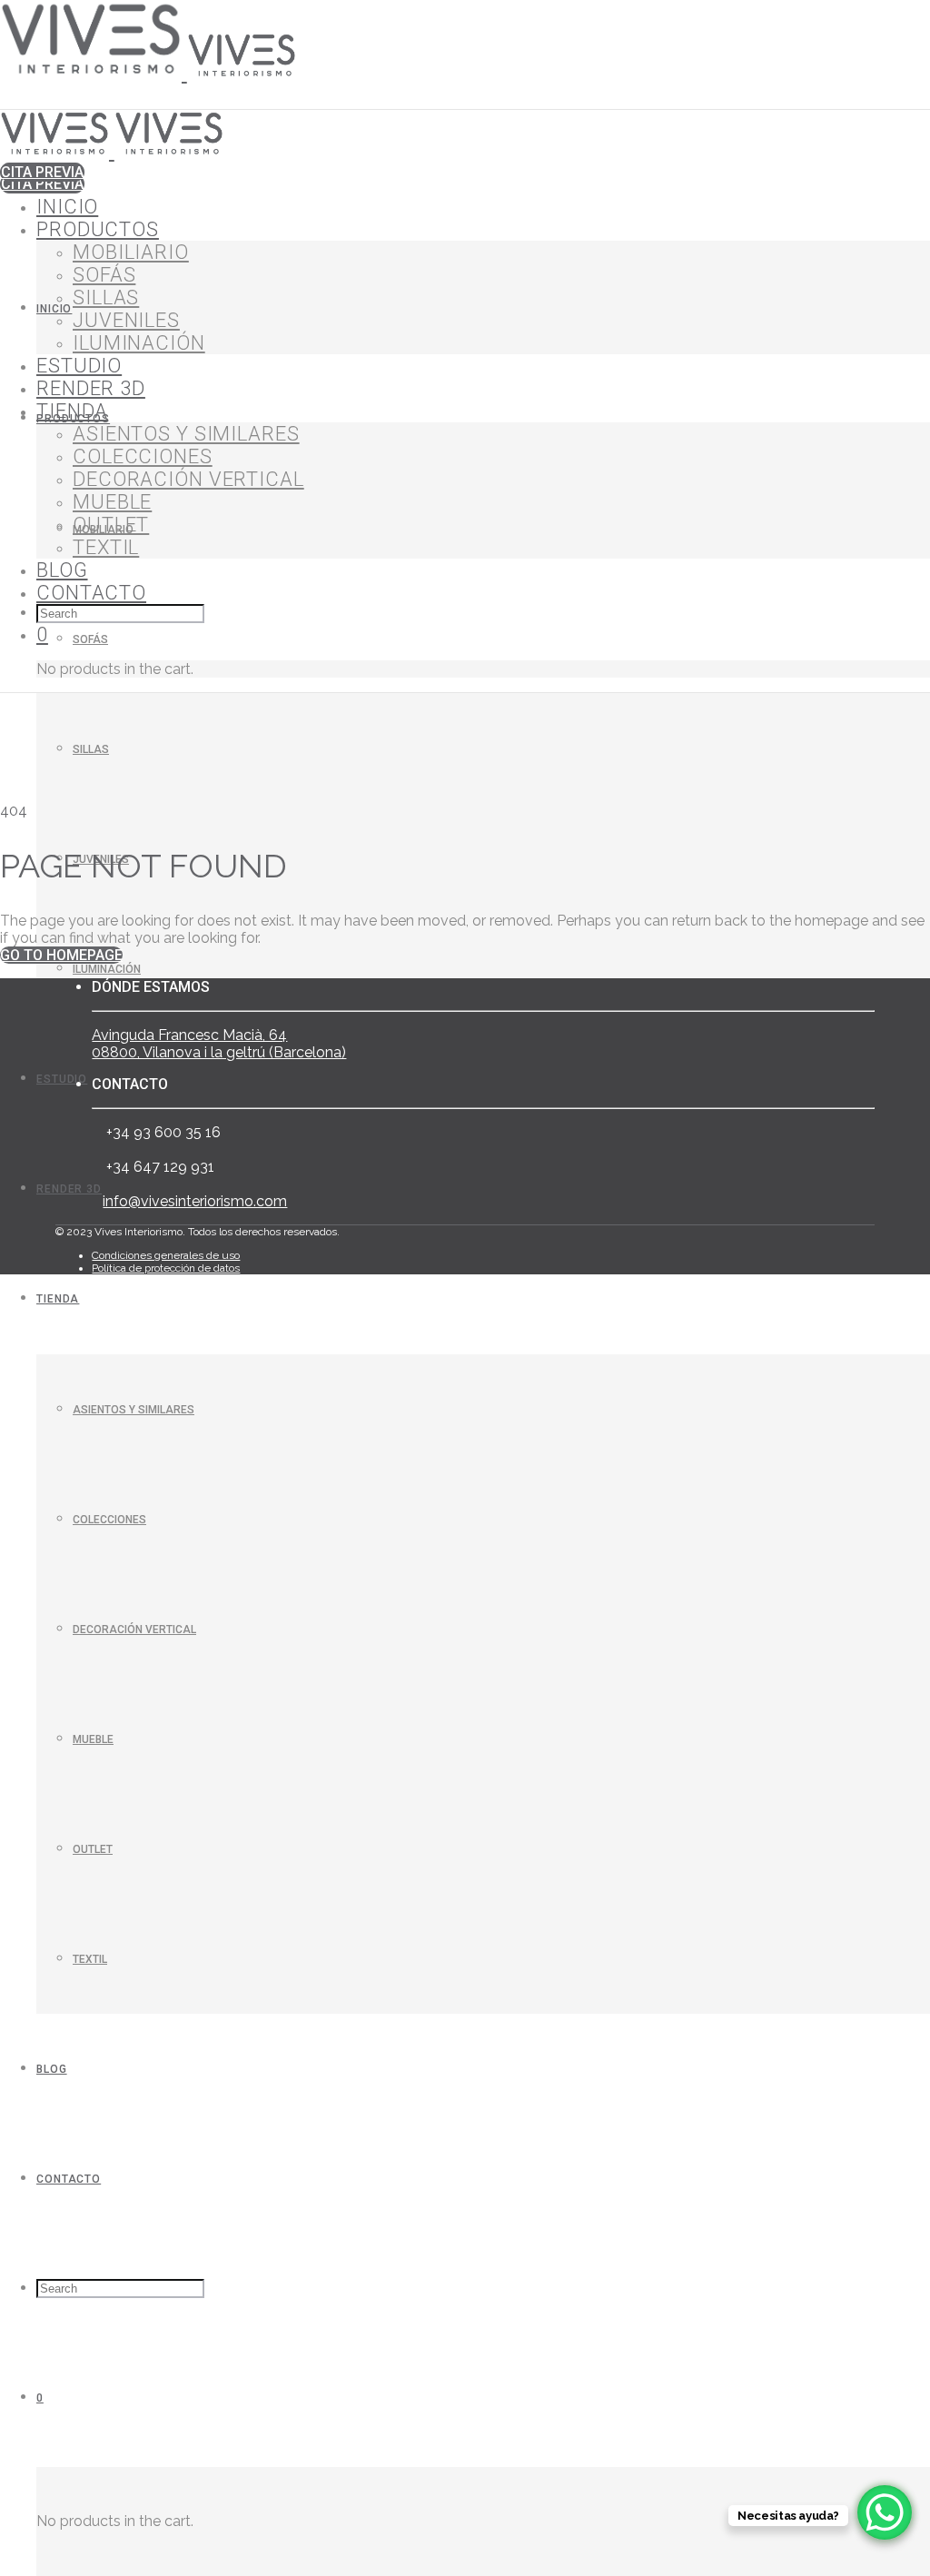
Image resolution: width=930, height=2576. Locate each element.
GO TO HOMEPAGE (61, 955)
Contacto (69, 2179)
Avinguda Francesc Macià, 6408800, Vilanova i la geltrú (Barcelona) (219, 1044)
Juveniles (126, 320)
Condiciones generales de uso (166, 1255)
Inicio (54, 309)
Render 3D (69, 1189)
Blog (52, 2069)
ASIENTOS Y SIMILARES (134, 1410)
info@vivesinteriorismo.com (195, 1201)
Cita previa (42, 184)
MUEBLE (93, 1739)
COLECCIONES (109, 1520)
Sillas (91, 749)
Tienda (58, 1299)
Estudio (62, 1079)
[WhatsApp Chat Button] (885, 2512)
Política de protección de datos (166, 1268)
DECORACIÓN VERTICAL (134, 1630)
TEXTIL (90, 1959)
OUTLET (93, 1849)
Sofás (90, 639)
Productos (98, 229)
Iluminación (107, 969)
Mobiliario (131, 252)
